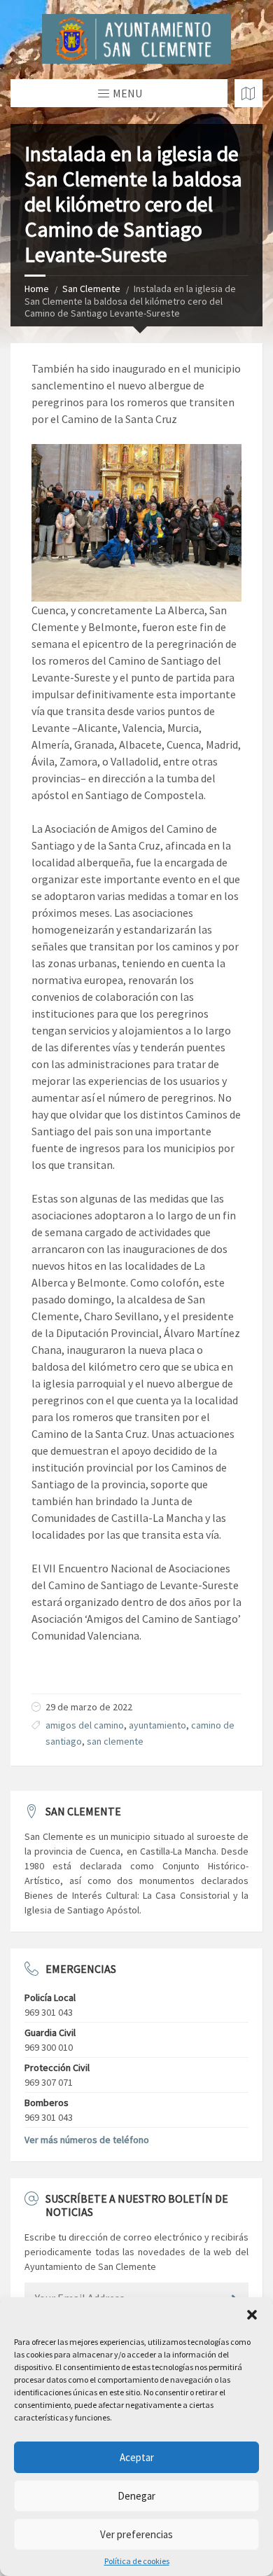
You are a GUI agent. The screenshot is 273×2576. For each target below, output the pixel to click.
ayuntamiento (157, 1725)
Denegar (136, 2496)
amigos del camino (85, 1725)
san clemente (115, 1741)
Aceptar (137, 2457)
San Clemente (91, 289)
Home (37, 289)
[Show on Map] (248, 93)
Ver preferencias (136, 2534)
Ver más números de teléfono (87, 2140)
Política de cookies (137, 2561)
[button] (252, 2315)
